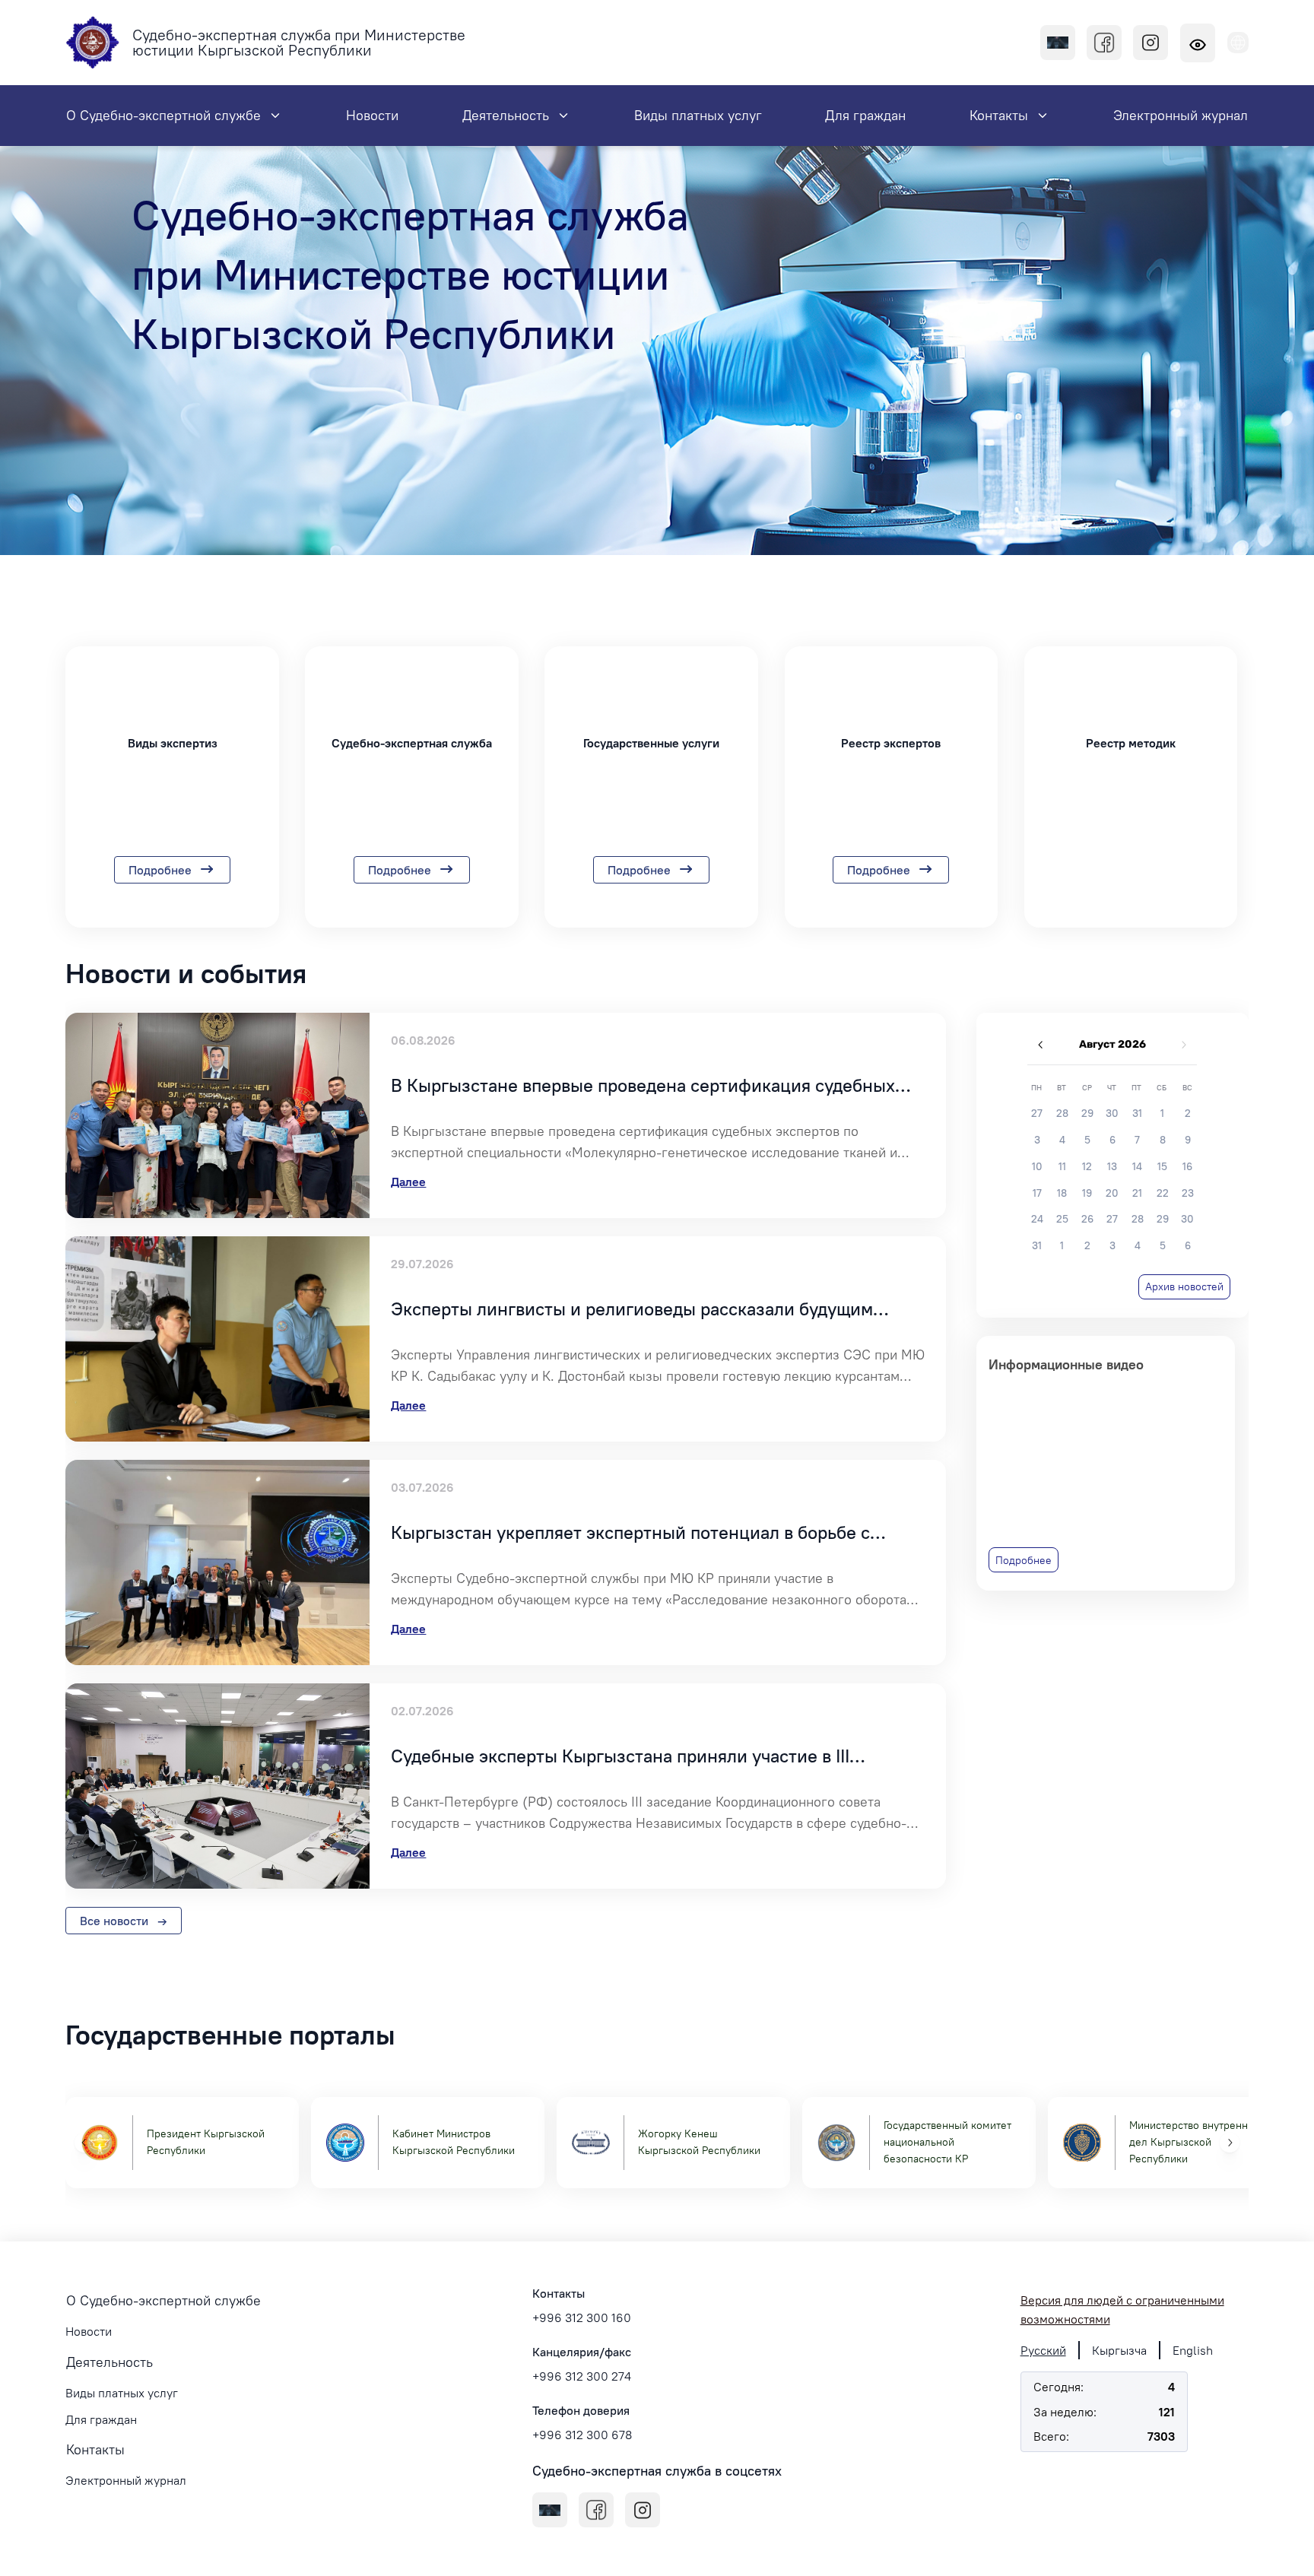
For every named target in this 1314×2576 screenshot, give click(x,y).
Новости (89, 2331)
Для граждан (101, 2419)
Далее (408, 1182)
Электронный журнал (126, 2480)
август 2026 (1112, 1044)
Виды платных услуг (122, 2393)
